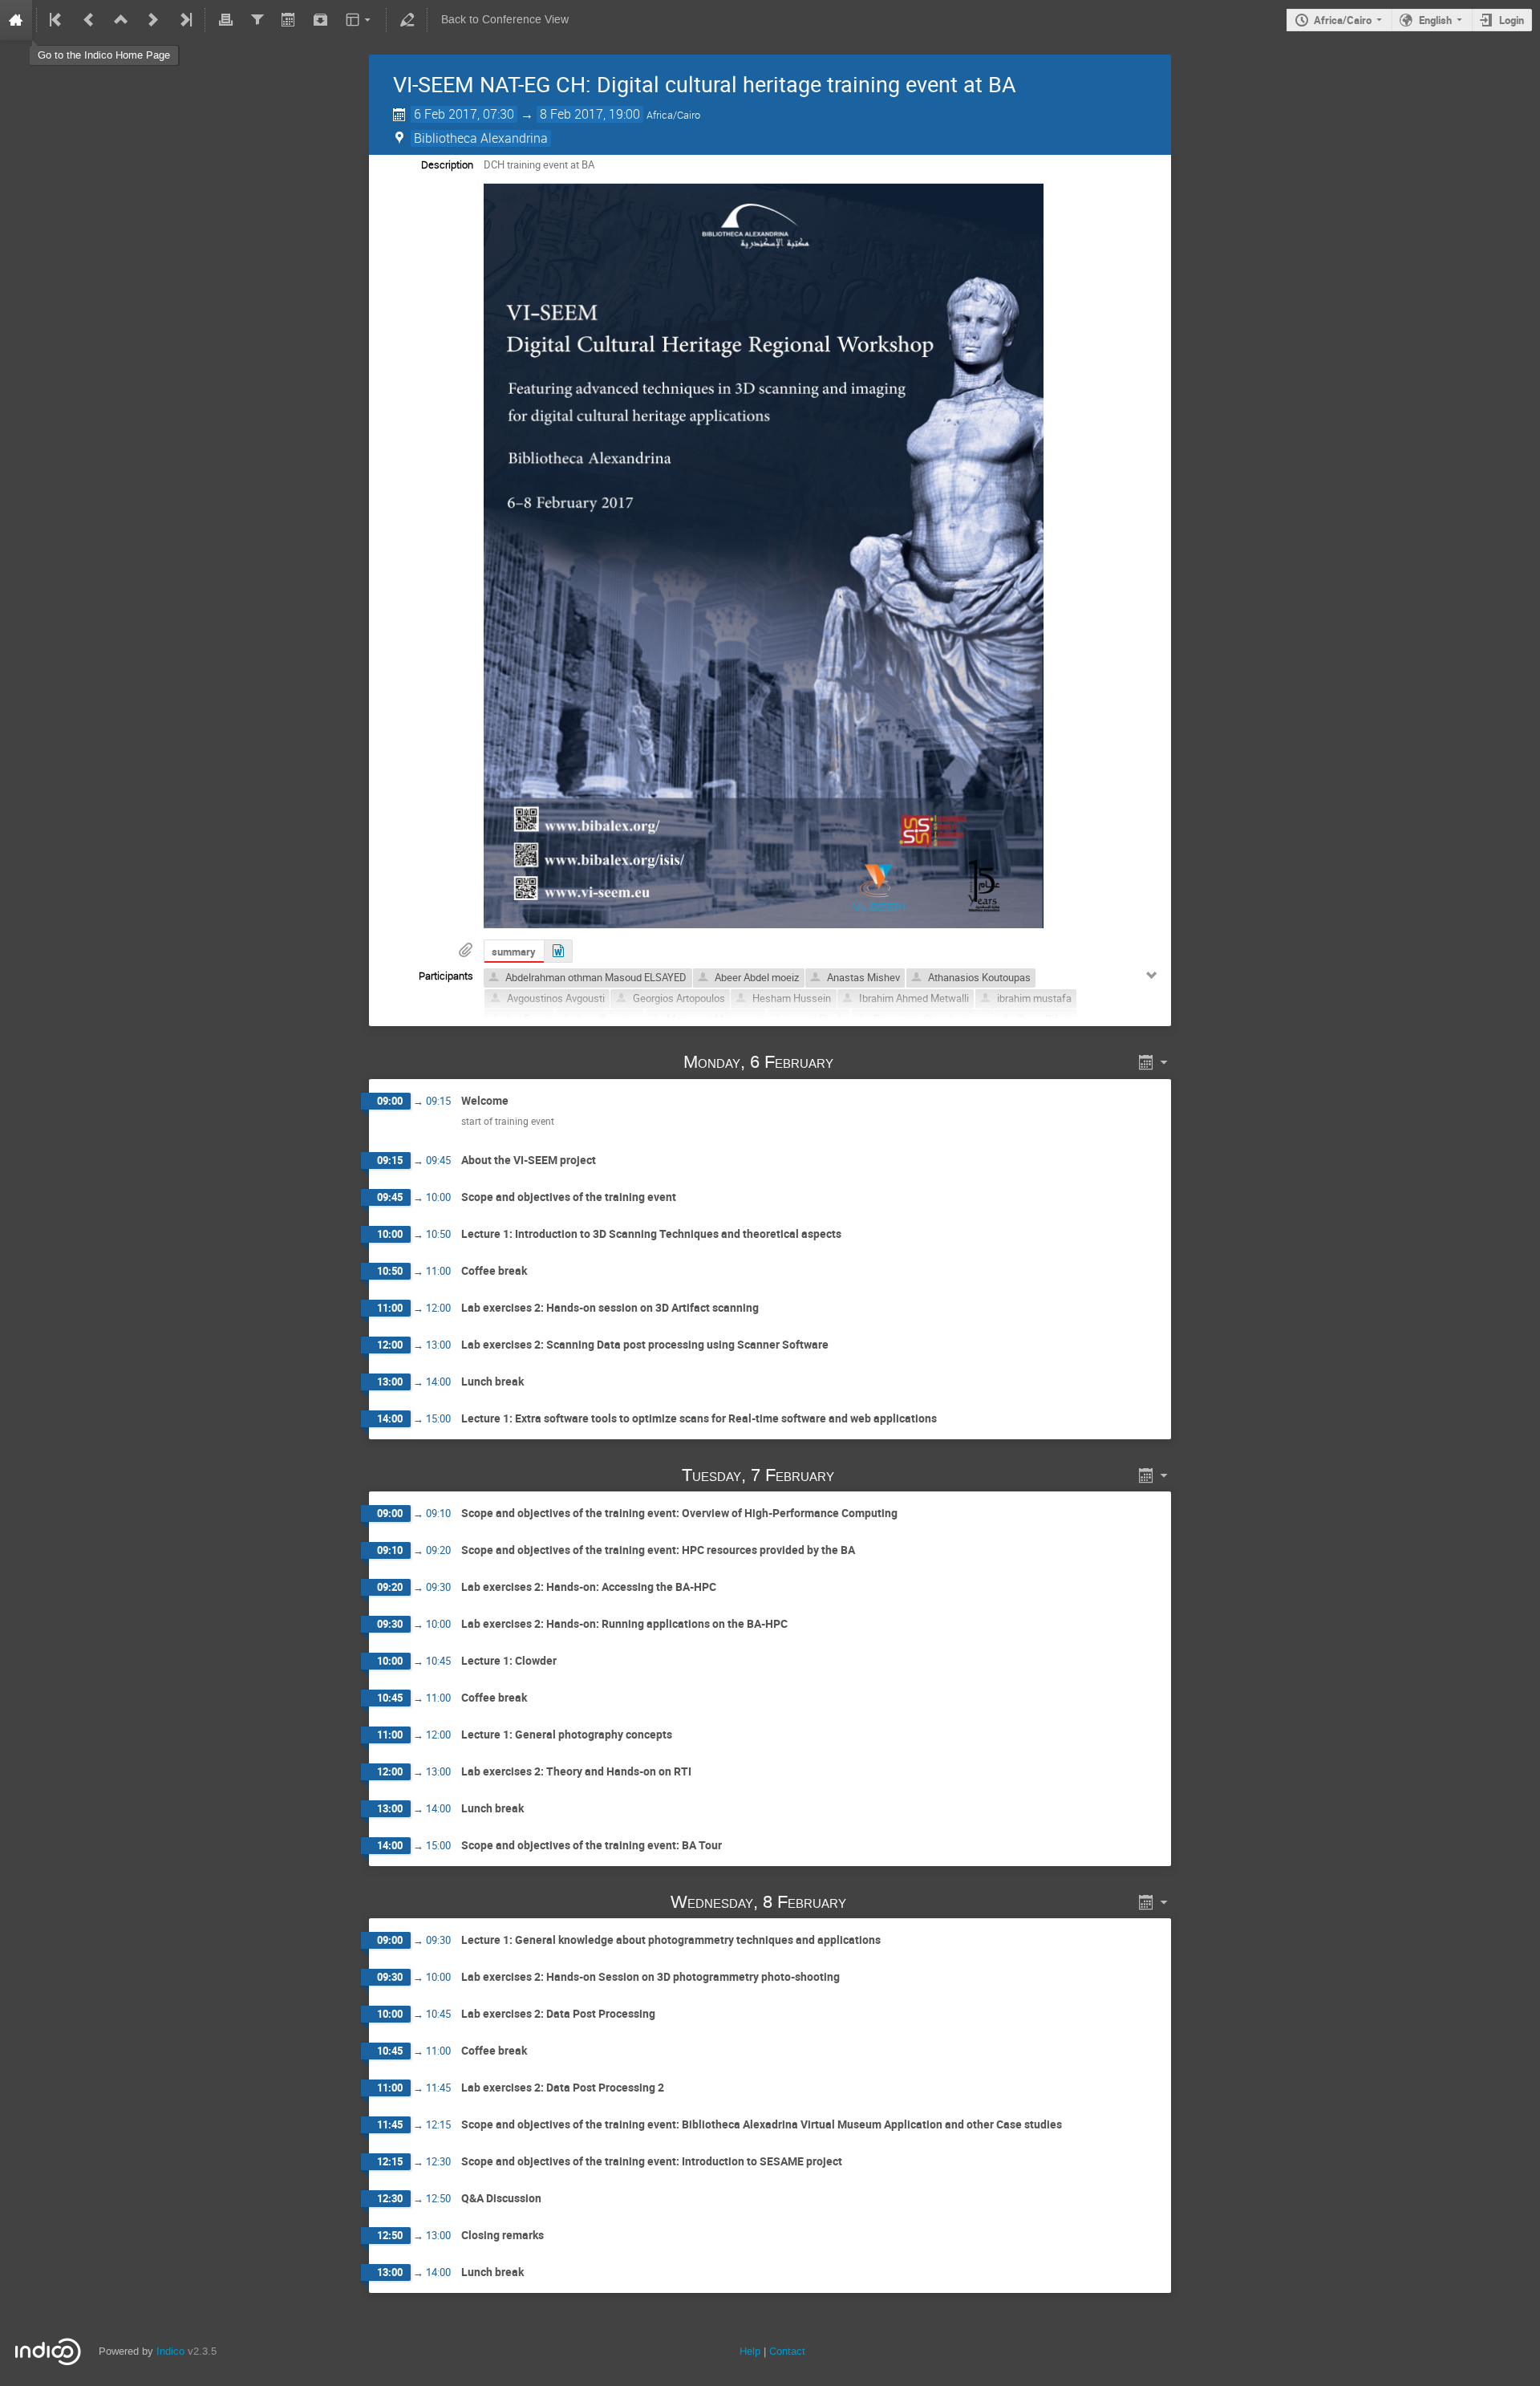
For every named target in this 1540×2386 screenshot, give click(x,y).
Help (750, 2351)
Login (1512, 20)
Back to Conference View (505, 20)
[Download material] (321, 20)
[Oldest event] (57, 20)
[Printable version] (225, 20)
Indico (170, 2351)
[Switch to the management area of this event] (407, 20)
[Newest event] (184, 20)
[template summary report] (558, 951)
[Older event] (89, 20)
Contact (787, 2351)
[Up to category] (121, 20)
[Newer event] (153, 20)
